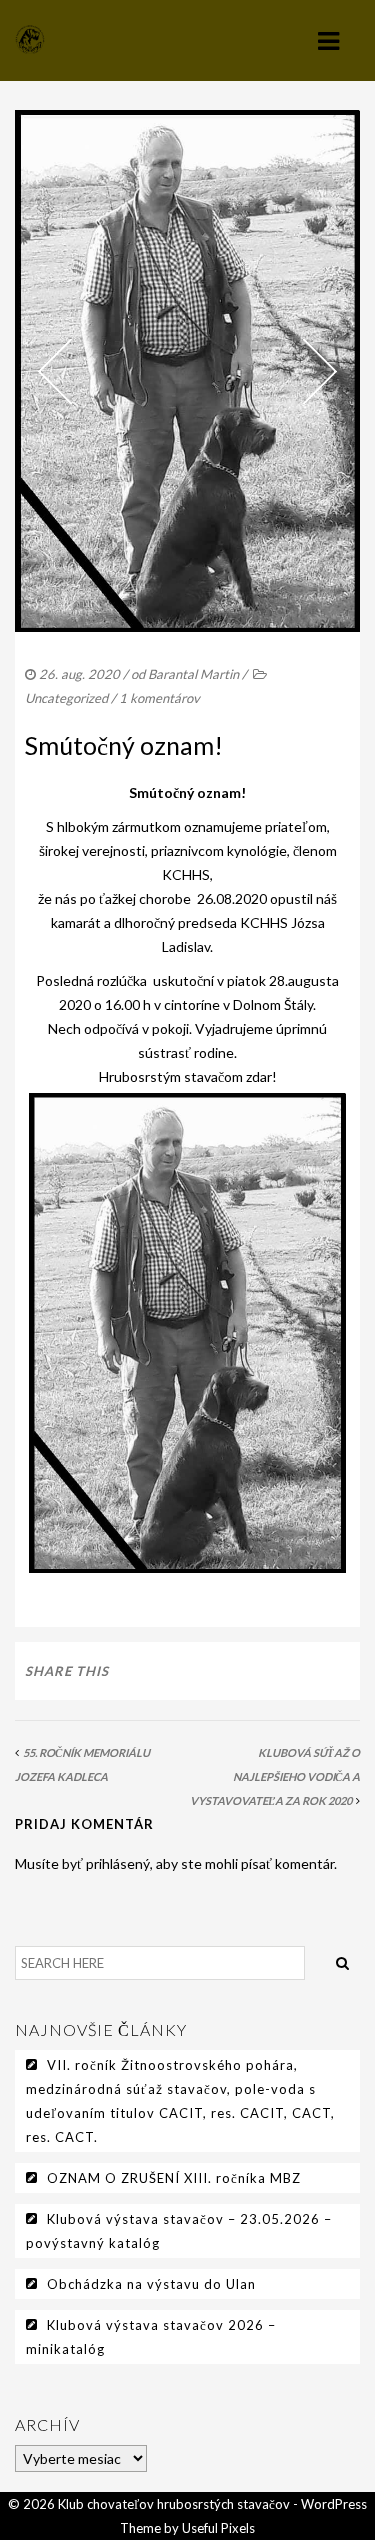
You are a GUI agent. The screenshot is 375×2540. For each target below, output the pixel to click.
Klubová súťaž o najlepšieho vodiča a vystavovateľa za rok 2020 (275, 1776)
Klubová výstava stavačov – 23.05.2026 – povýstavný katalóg (179, 2231)
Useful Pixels (218, 2528)
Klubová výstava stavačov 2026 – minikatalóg (151, 2337)
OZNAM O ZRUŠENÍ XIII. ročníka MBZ (174, 2178)
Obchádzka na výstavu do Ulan (151, 2284)
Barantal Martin (193, 674)
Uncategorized (66, 698)
